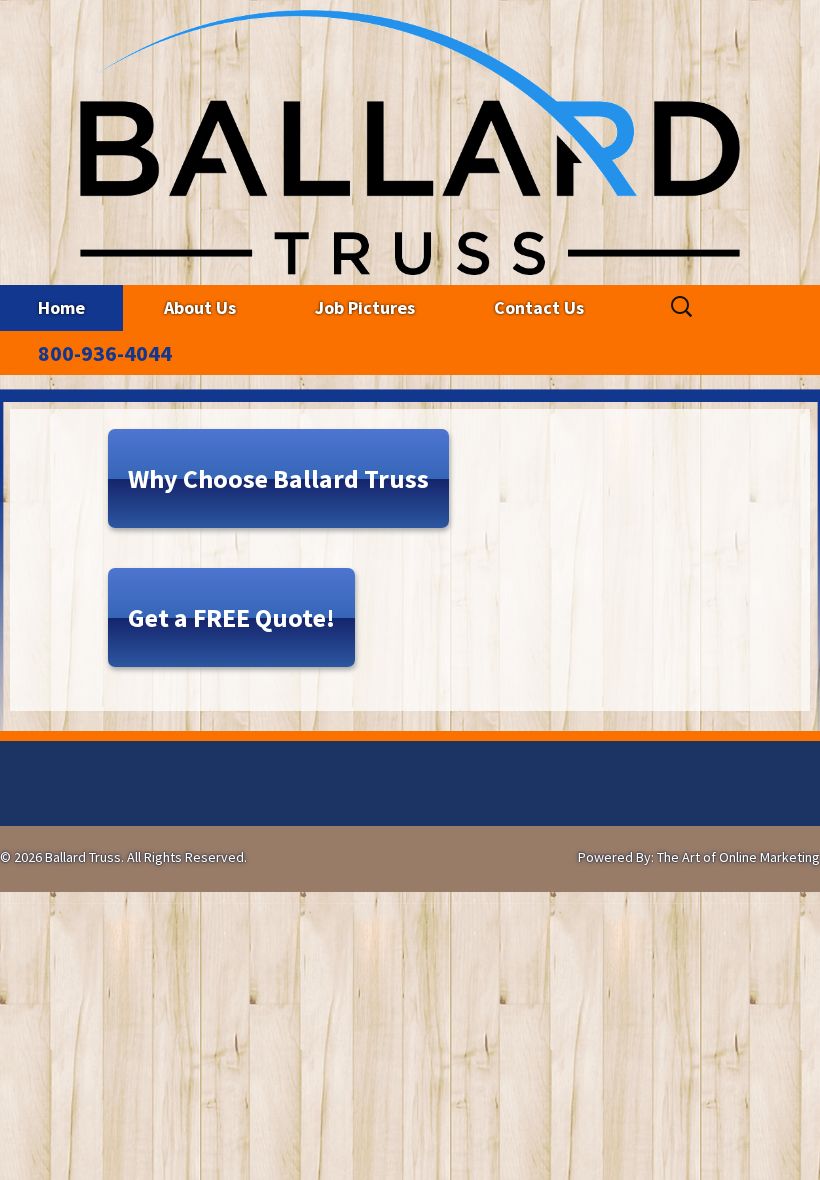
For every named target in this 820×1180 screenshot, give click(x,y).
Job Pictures (365, 307)
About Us (200, 307)
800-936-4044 (105, 353)
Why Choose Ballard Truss (278, 478)
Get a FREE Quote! (231, 617)
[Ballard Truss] (410, 137)
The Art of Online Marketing (738, 857)
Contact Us (539, 307)
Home (61, 307)
